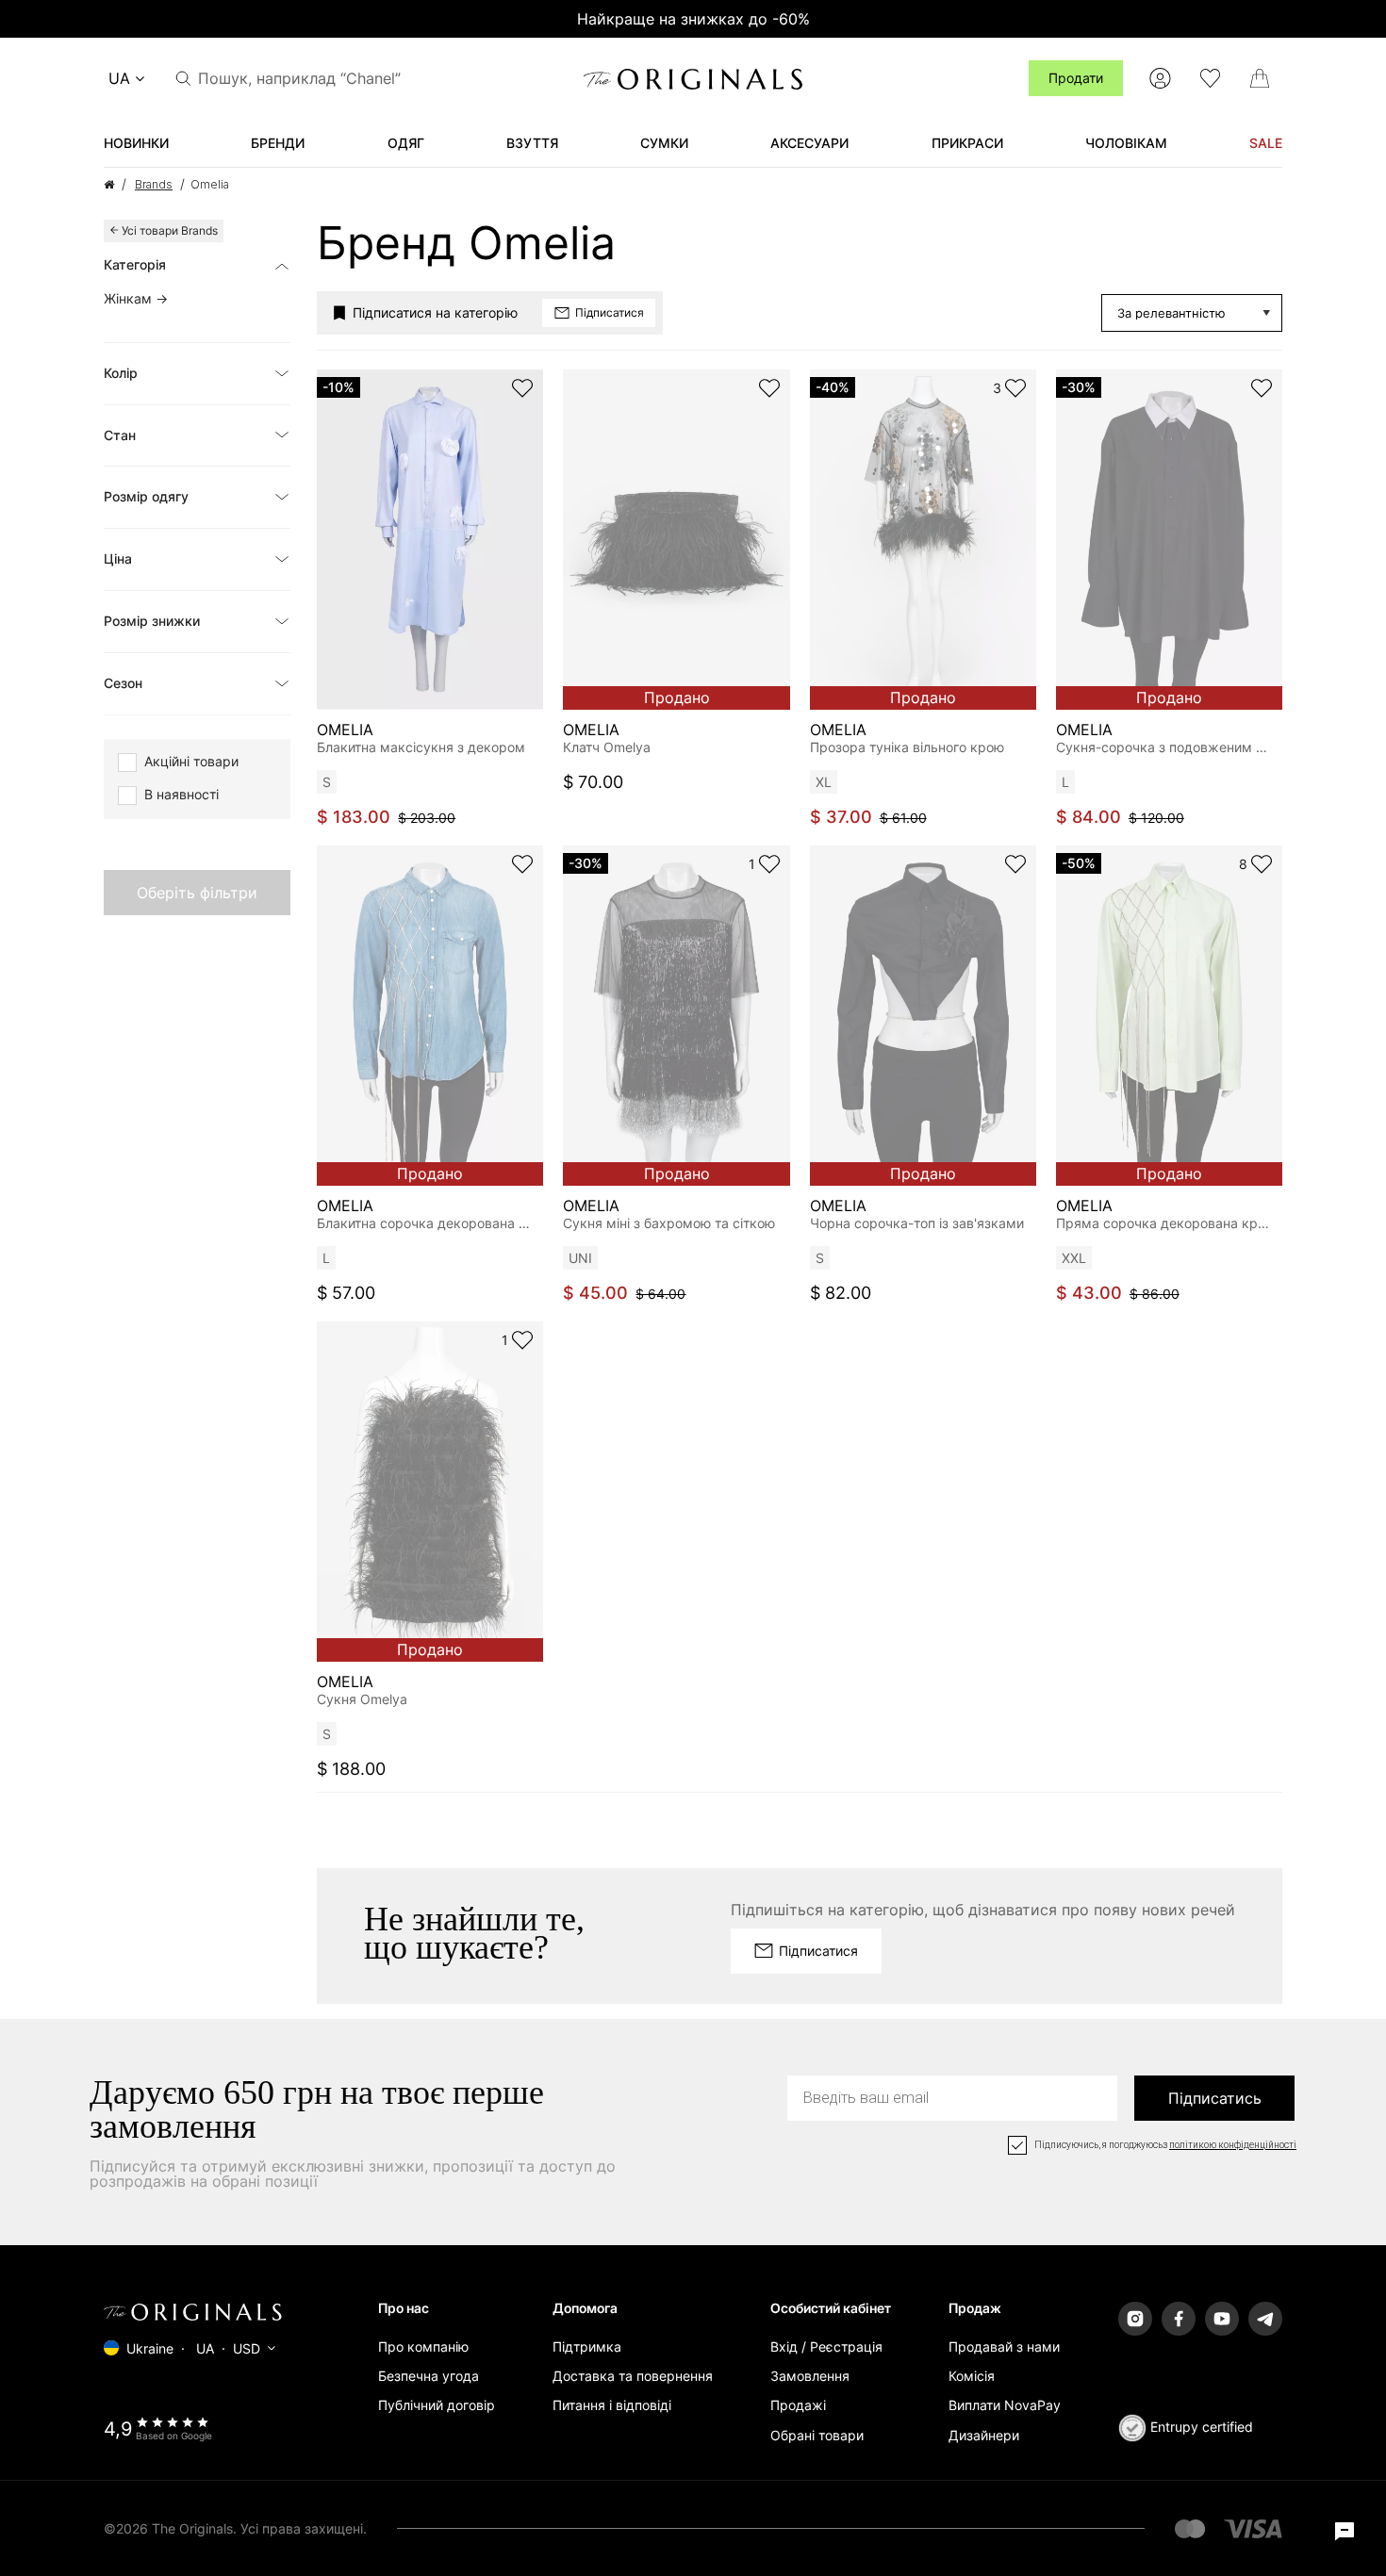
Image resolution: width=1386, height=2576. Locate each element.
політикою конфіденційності (1233, 2145)
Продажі (798, 2405)
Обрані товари (817, 2435)
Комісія (972, 2376)
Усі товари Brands (170, 230)
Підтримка (587, 2346)
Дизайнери (984, 2435)
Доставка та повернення (633, 2376)
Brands (154, 184)
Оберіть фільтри (197, 893)
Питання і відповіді (612, 2405)
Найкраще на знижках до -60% (693, 19)
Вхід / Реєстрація (826, 2346)
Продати (1076, 78)
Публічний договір (437, 2405)
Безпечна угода (429, 2376)
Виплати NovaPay (1005, 2405)
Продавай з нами (1004, 2346)
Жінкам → (136, 298)
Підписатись (1215, 2098)
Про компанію (423, 2346)
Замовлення (810, 2376)
